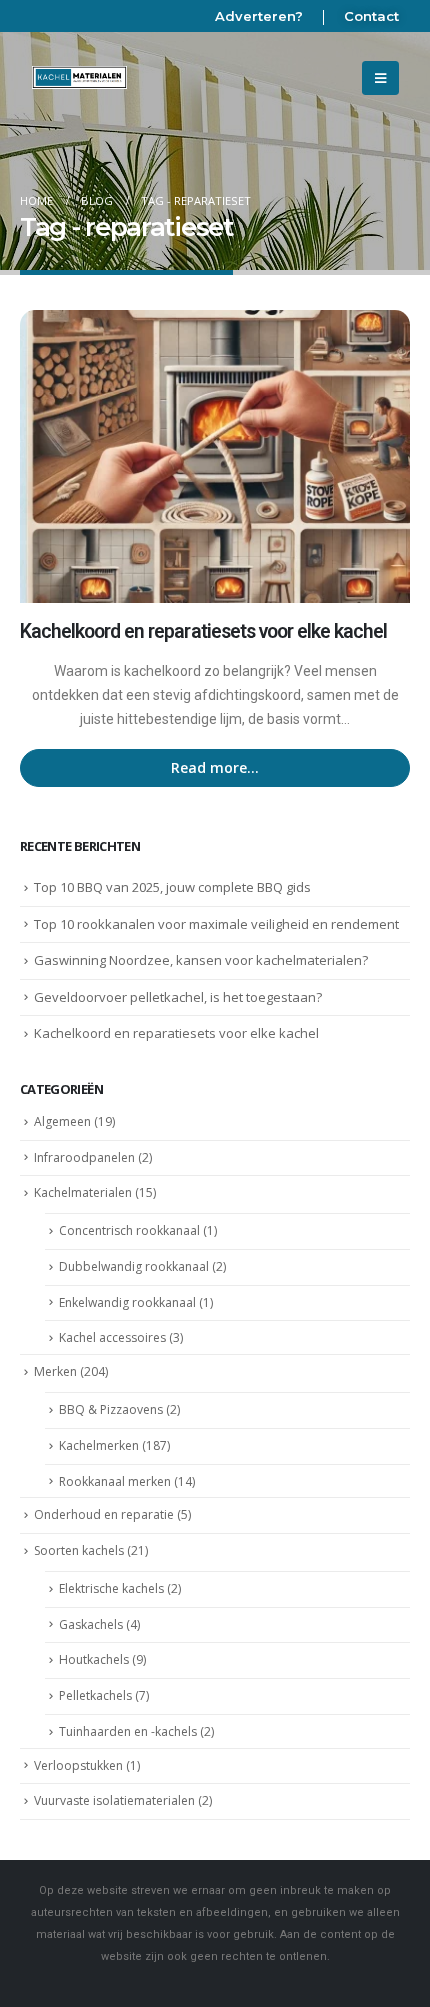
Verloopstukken (78, 1765)
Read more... (215, 767)
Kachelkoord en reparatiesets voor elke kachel (203, 631)
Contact (371, 16)
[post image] (215, 456)
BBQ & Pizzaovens (111, 1409)
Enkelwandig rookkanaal (127, 1302)
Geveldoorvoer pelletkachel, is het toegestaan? (178, 997)
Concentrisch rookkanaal (129, 1230)
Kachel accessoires (112, 1337)
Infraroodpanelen (84, 1157)
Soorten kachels (79, 1550)
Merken (55, 1371)
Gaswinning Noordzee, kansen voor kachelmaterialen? (201, 960)
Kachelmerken (99, 1445)
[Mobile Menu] (380, 78)
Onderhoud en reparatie (104, 1514)
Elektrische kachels (111, 1588)
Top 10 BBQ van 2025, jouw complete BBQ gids (172, 887)
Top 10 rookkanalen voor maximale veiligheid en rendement (216, 924)
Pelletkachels (95, 1695)
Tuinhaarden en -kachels (128, 1731)
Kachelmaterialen (83, 1192)
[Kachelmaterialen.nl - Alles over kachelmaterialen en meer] (80, 77)
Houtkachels (94, 1659)
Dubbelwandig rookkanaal (134, 1266)
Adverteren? (259, 16)
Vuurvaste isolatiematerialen (114, 1800)
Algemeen (62, 1121)
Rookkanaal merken (115, 1481)
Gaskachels (91, 1624)
